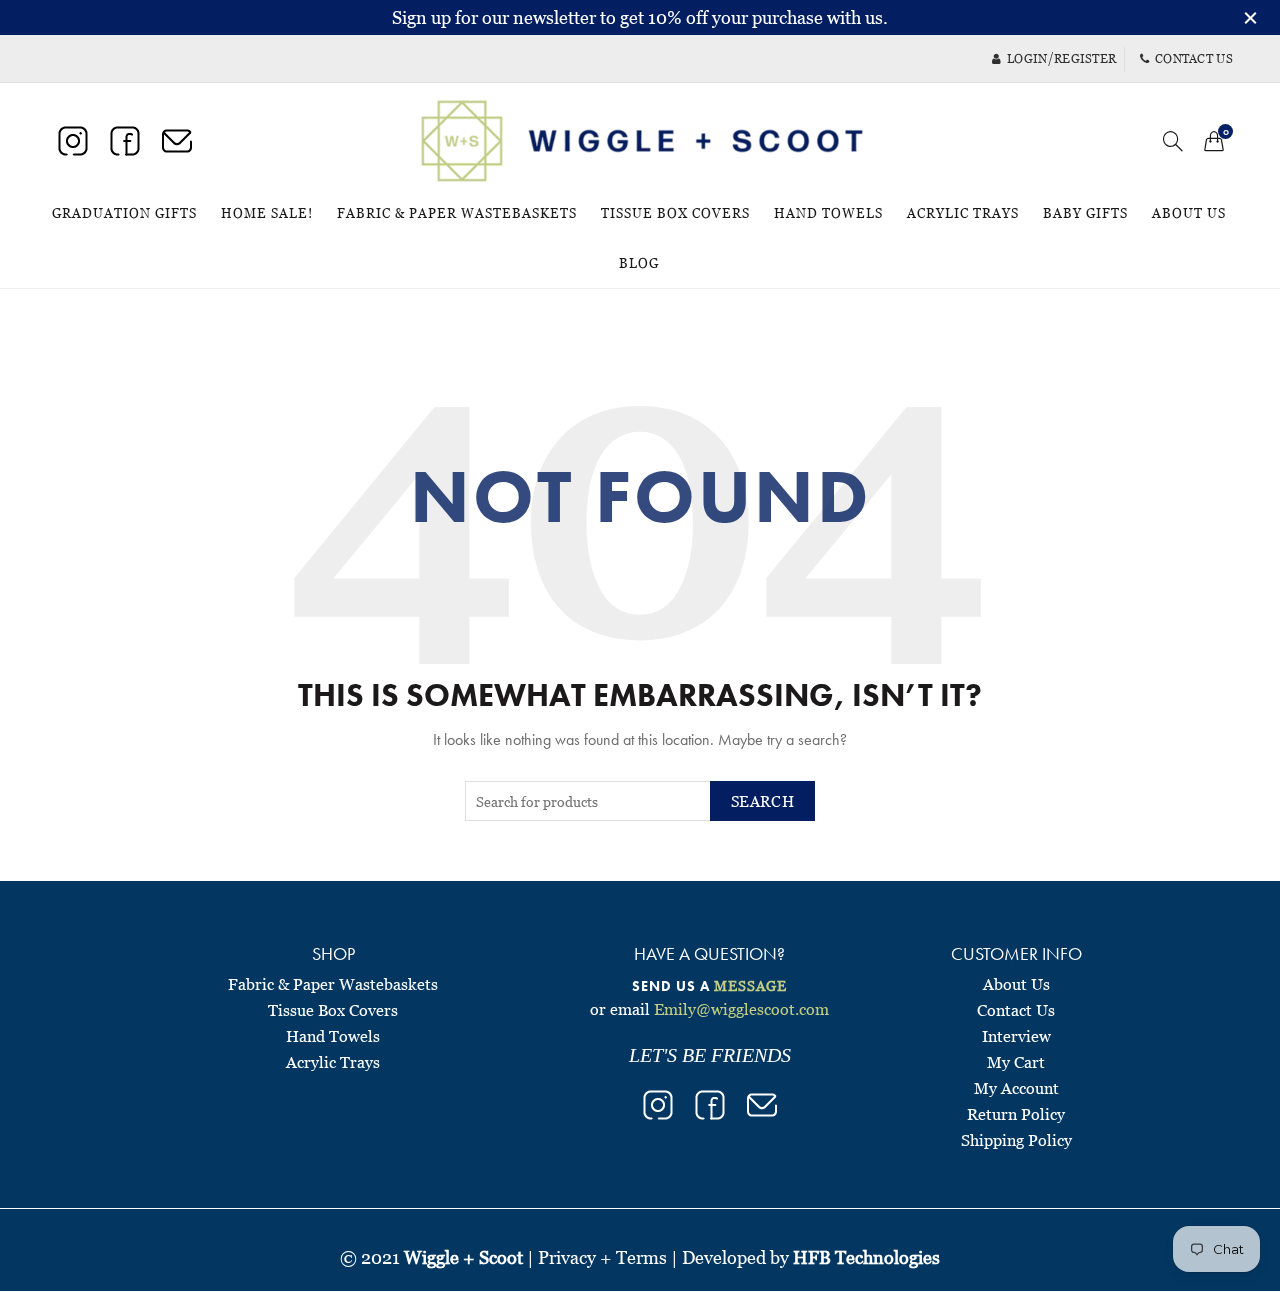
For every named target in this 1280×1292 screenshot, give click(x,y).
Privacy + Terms (602, 1257)
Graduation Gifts (124, 213)
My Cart (1016, 1062)
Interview (1016, 1036)
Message (750, 985)
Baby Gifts (1085, 213)
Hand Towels (828, 213)
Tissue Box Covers (675, 213)
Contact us (1194, 58)
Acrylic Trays (963, 213)
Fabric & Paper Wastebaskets (457, 213)
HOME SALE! (273, 204)
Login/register (1061, 58)
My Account (1016, 1088)
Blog (639, 263)
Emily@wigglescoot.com (741, 1009)
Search (762, 801)
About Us (1189, 213)
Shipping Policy (1016, 1140)
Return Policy (1016, 1114)
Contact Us (1016, 1010)
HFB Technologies (866, 1257)
